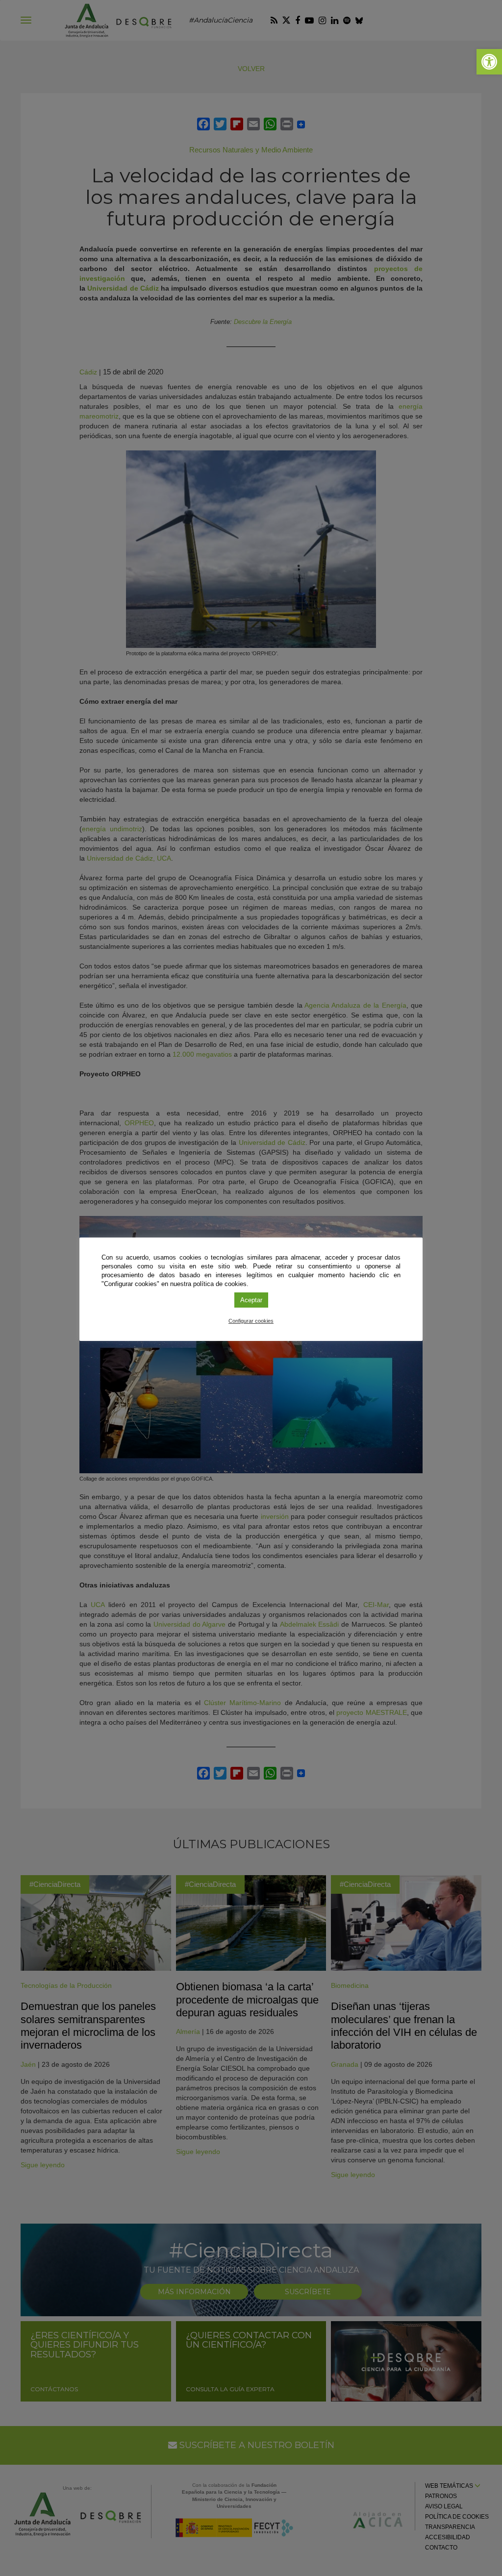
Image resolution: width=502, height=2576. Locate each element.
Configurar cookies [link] (251, 1321)
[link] (489, 62)
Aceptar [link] (251, 1300)
